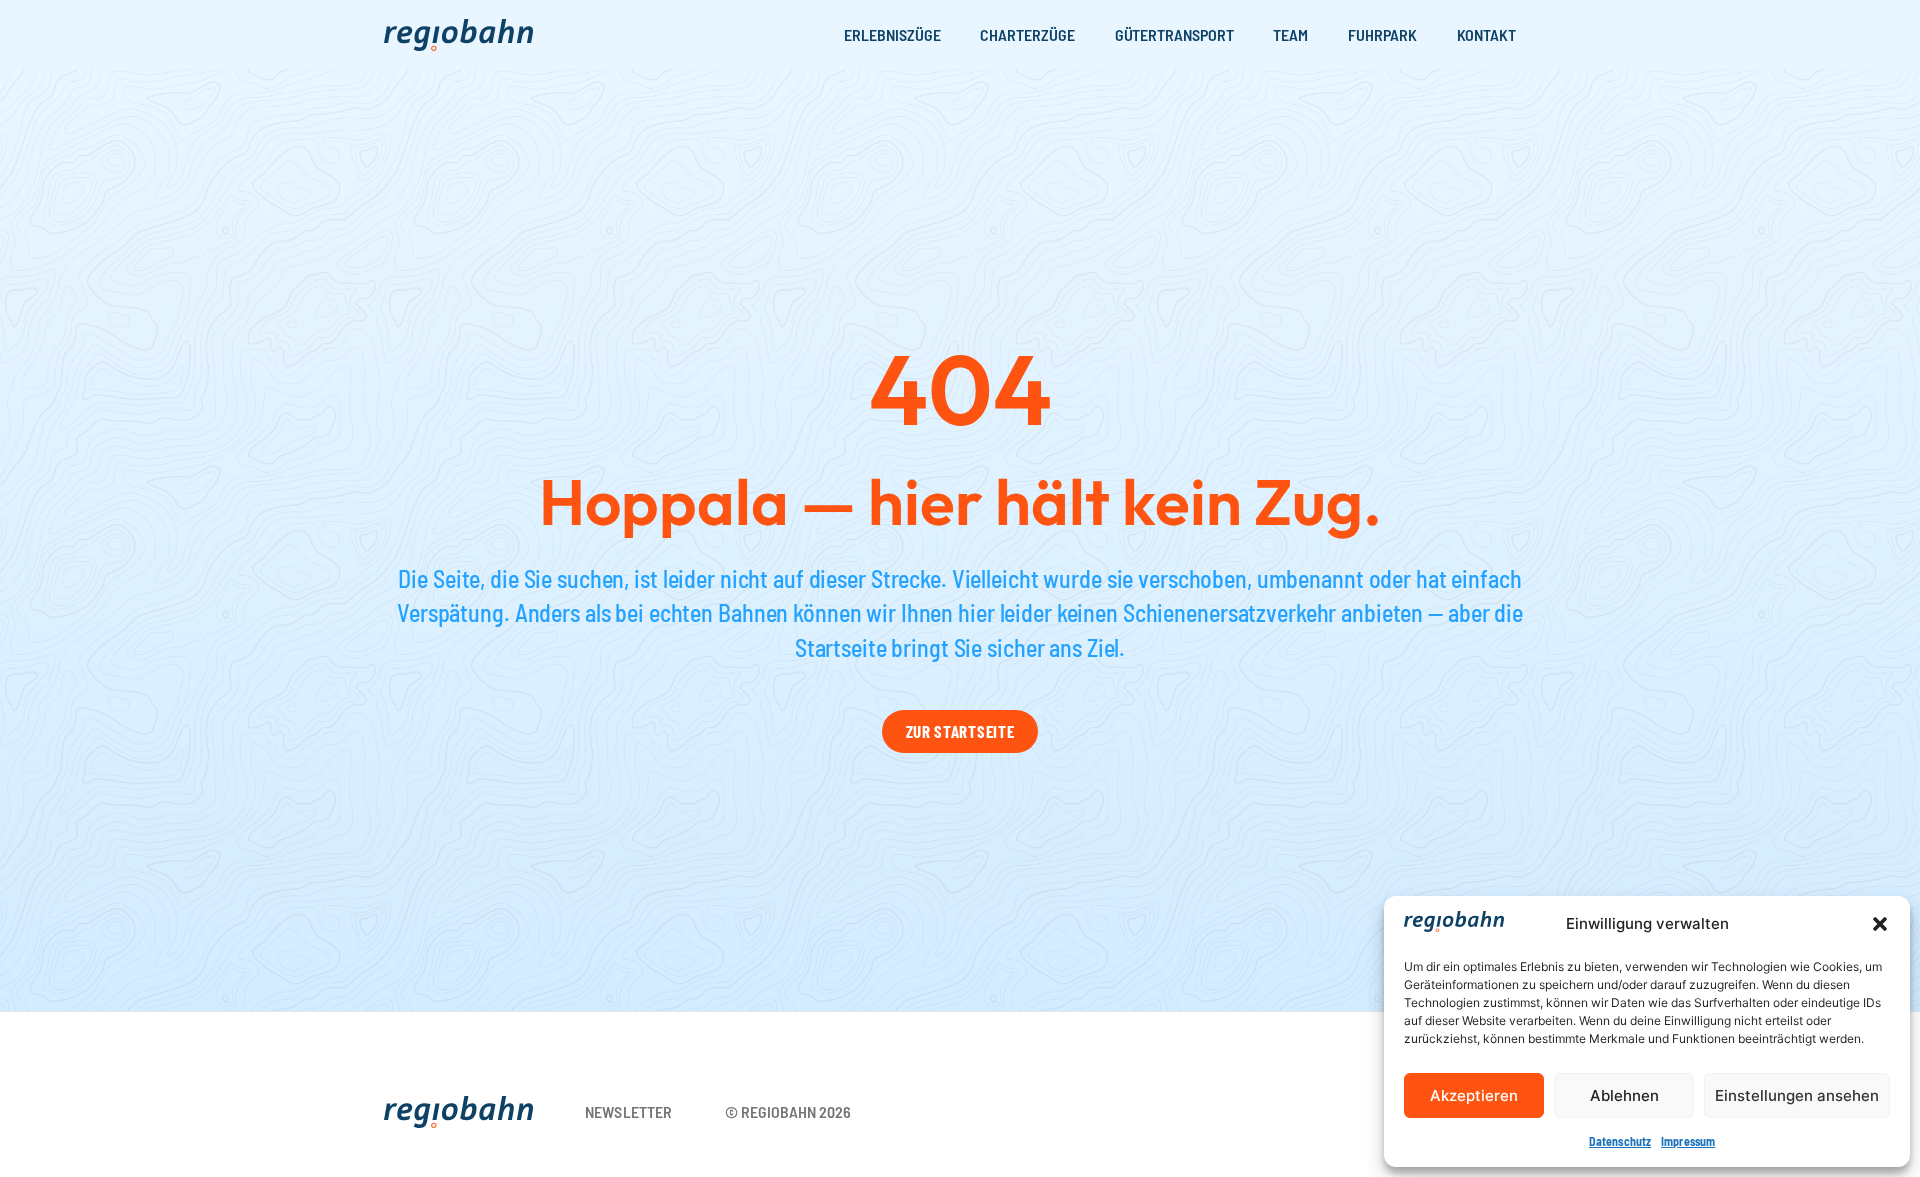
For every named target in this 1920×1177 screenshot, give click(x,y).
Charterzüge (1027, 34)
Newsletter (629, 1111)
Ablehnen (1624, 1095)
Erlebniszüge (892, 34)
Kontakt (1486, 34)
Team (1290, 34)
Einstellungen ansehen (1797, 1095)
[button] (1880, 924)
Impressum (1688, 1141)
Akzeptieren (1474, 1095)
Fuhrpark (1382, 34)
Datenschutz (1620, 1141)
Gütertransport (1174, 34)
